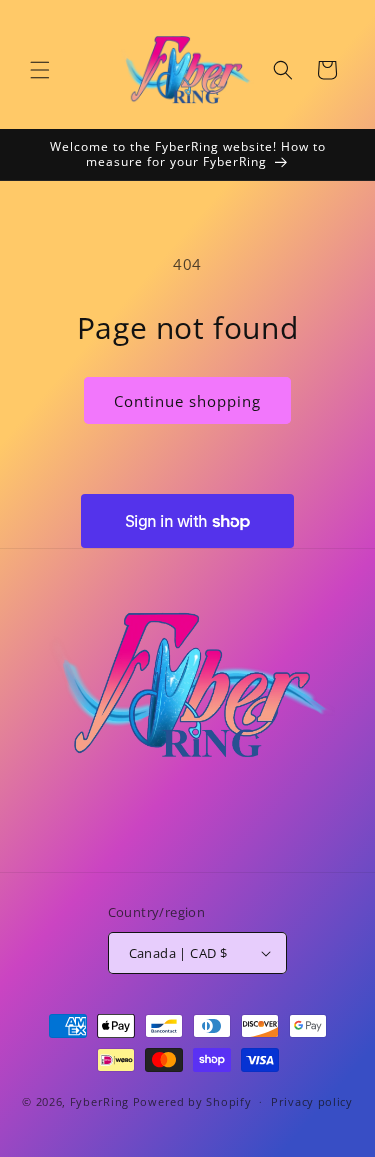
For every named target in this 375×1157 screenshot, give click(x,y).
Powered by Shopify (192, 1101)
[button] (40, 70)
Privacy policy (312, 1101)
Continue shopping (187, 401)
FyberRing (99, 1101)
